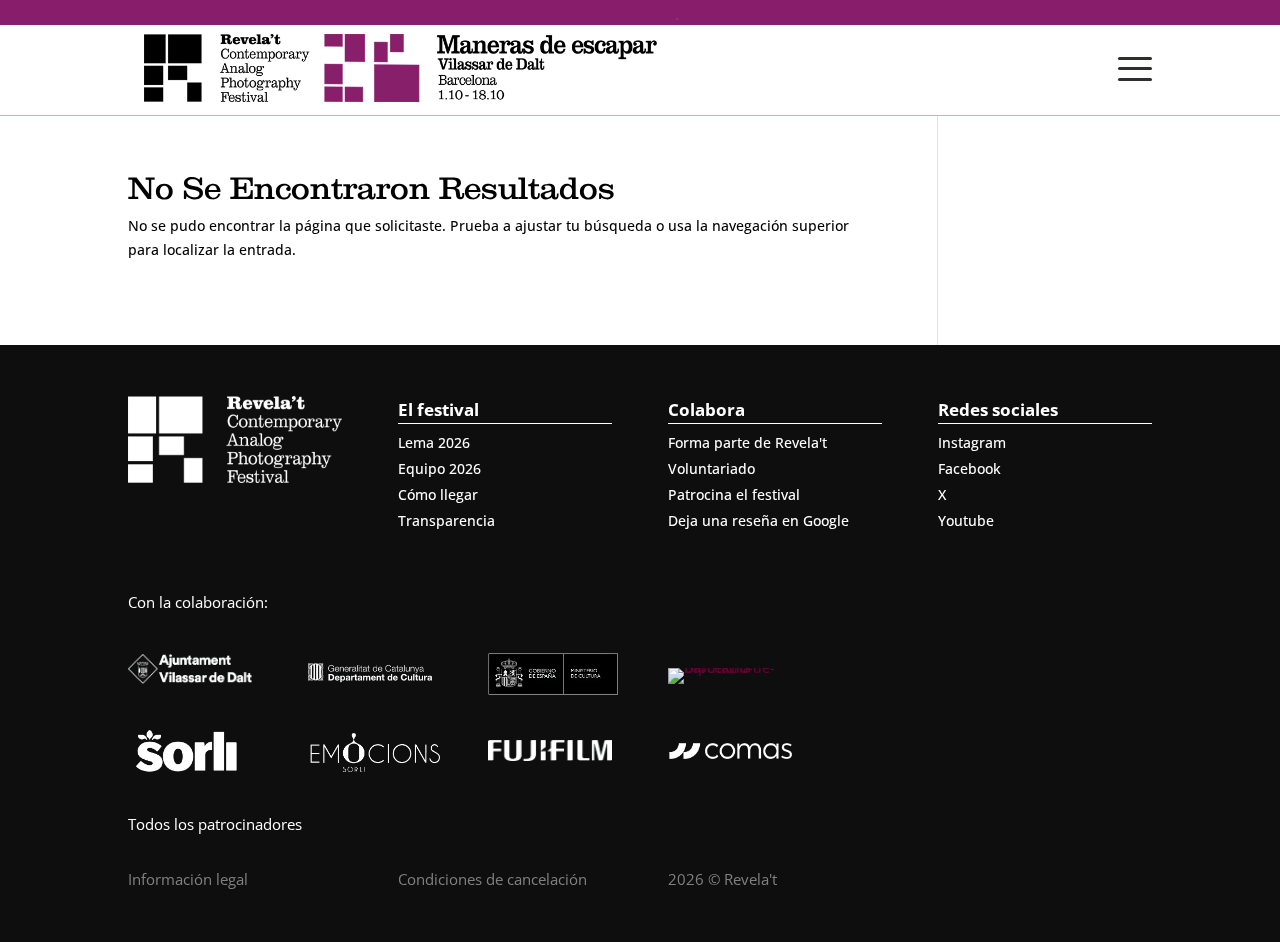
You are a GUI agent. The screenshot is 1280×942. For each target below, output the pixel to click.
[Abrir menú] (1135, 69)
